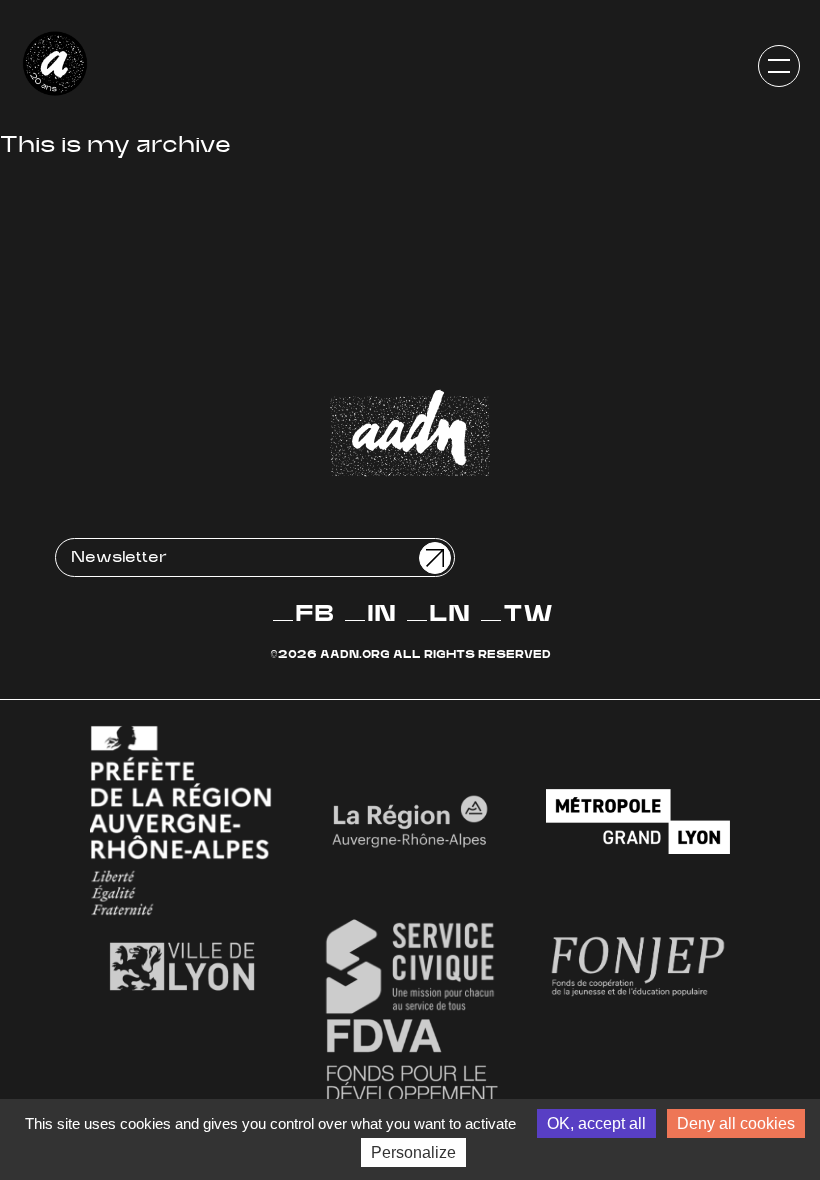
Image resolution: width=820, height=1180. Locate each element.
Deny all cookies (736, 1123)
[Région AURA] (410, 821)
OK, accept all (596, 1123)
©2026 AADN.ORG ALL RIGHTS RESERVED (410, 655)
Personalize (413, 1152)
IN (381, 615)
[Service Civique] (410, 966)
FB (314, 615)
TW (528, 615)
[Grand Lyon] (638, 821)
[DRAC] (182, 821)
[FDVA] (410, 1080)
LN (449, 615)
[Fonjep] (638, 966)
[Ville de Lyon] (182, 966)
